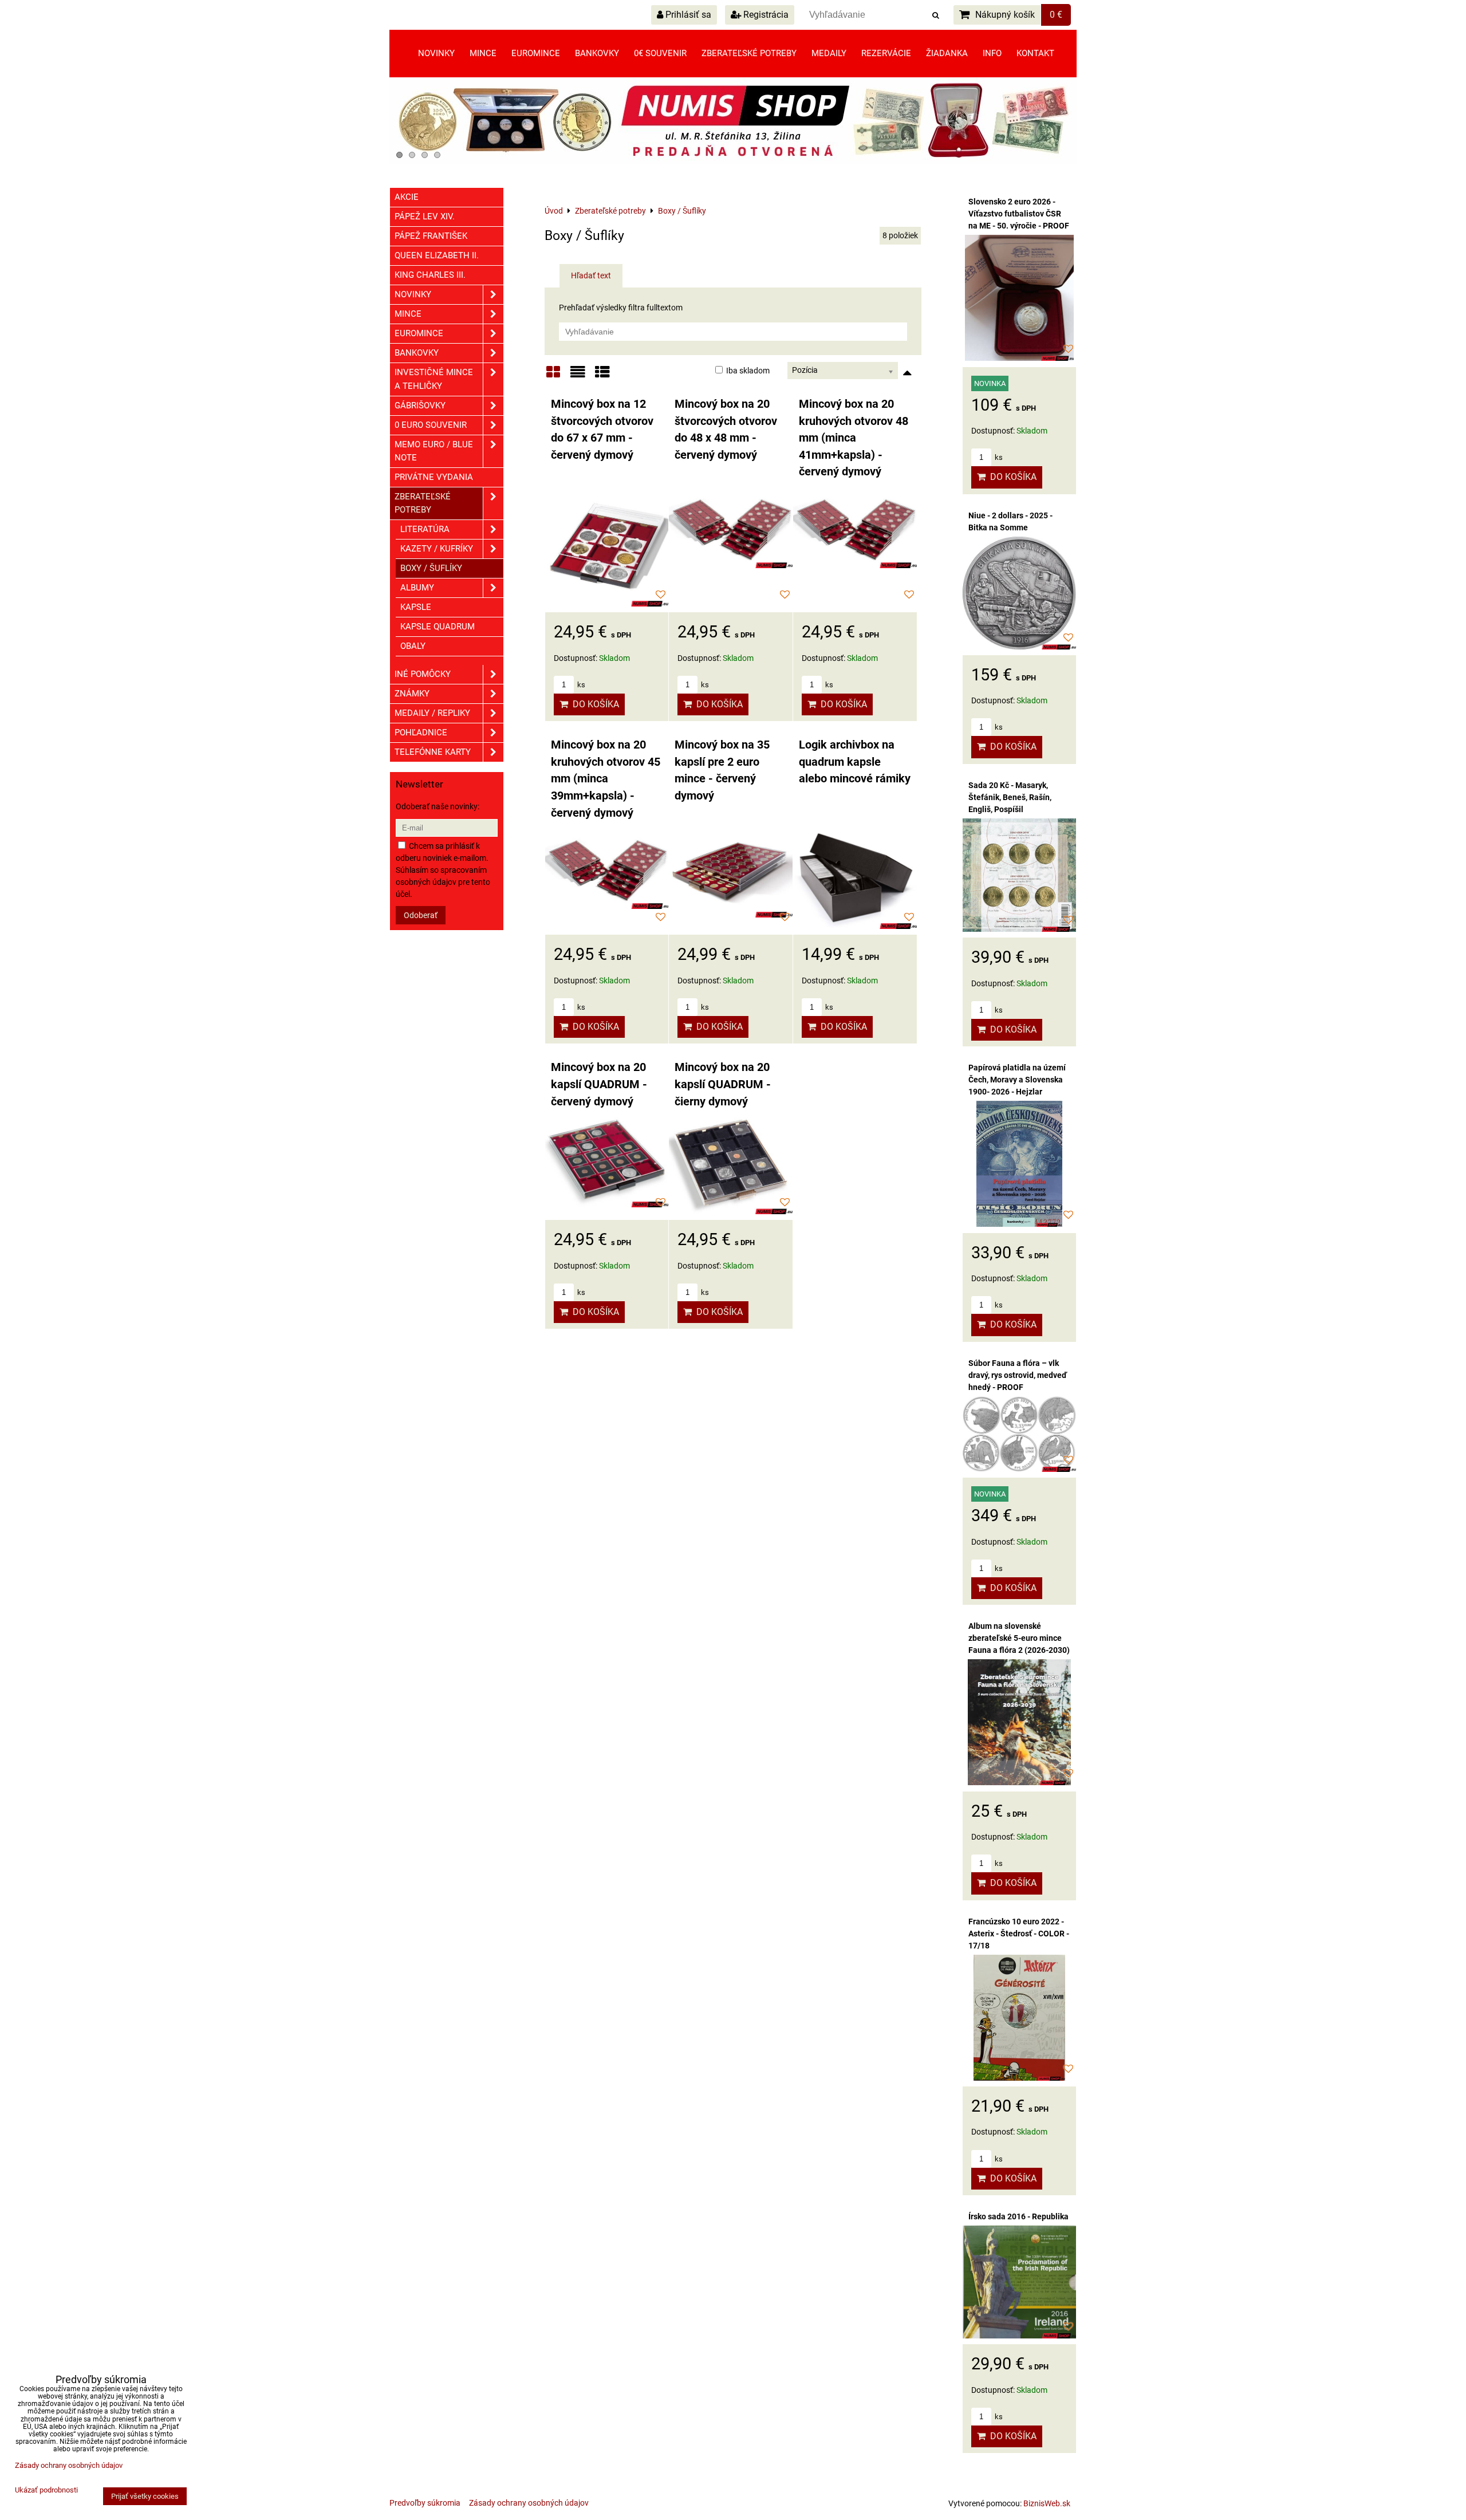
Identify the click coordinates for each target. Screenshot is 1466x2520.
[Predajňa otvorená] (733, 161)
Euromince (536, 53)
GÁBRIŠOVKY (420, 405)
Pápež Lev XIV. (425, 216)
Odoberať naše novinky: (438, 806)
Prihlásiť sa (687, 15)
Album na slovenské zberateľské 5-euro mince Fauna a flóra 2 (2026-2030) (1019, 1638)
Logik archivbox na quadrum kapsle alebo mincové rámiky (855, 762)
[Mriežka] (553, 376)
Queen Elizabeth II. (437, 255)
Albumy (417, 588)
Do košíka (594, 704)
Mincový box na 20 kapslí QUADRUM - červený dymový (599, 1084)
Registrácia (765, 15)
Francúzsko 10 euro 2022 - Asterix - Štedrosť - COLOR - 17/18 (1019, 1934)
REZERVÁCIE (886, 53)
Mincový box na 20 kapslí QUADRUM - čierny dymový (723, 1084)
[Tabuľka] (602, 376)
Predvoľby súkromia (425, 2503)
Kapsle (416, 607)
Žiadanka (947, 53)
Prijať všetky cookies (145, 2496)
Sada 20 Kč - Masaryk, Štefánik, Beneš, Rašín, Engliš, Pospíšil (1010, 797)
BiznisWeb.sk (1047, 2503)
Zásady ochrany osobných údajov (529, 2503)
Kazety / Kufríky (437, 549)
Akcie (407, 197)
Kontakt (1035, 53)
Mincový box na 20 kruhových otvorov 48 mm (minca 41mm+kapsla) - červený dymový (854, 438)
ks (580, 685)
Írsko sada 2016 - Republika (1018, 2216)
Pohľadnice (421, 733)
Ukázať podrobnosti (46, 2490)
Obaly (413, 646)
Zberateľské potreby (749, 53)
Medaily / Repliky (432, 713)
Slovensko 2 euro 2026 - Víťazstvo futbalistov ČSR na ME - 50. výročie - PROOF (1019, 214)
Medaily (829, 53)
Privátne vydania (434, 477)
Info (992, 53)
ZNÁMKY (412, 694)
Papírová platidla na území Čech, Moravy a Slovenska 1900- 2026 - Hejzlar (1017, 1080)
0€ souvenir (660, 53)
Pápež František (431, 236)
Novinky (436, 53)
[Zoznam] (578, 376)
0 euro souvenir (431, 425)
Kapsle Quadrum (438, 627)
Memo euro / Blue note (434, 451)
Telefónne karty (433, 752)
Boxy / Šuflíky (431, 568)
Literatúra (425, 529)
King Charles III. (430, 275)
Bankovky (597, 53)
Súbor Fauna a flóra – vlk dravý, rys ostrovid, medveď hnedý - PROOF (1018, 1375)
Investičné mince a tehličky (434, 379)
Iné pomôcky (423, 674)
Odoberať (421, 915)
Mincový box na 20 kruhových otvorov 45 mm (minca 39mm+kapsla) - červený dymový (606, 779)
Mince (483, 53)
